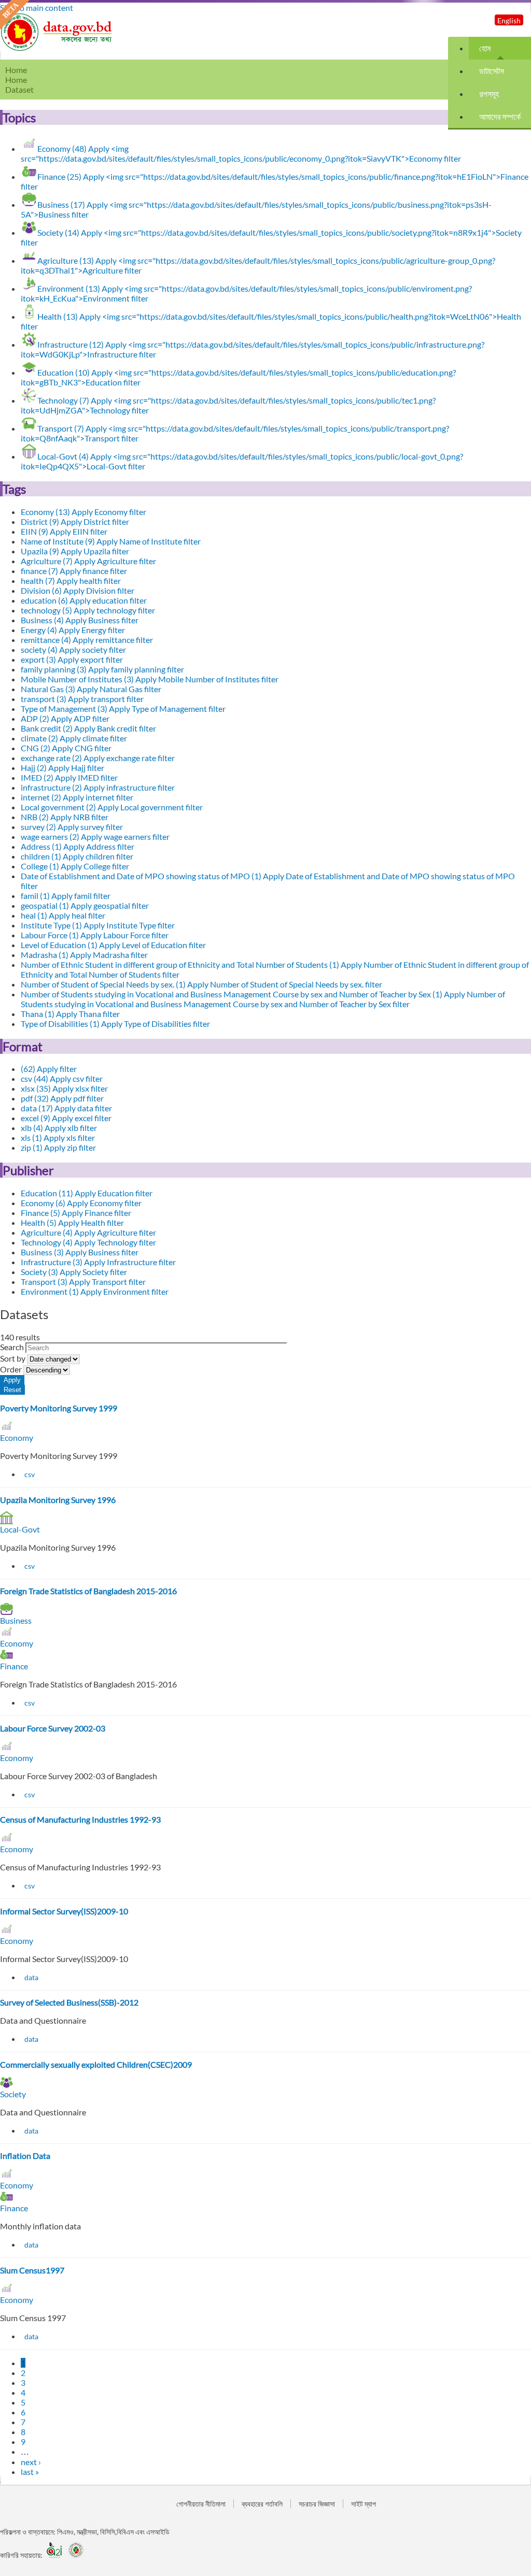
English (509, 20)
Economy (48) (241, 153)
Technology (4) (88, 1242)
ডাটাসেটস (492, 71)
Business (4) (80, 620)
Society (13, 2094)
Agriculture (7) (88, 561)
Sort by (13, 1358)
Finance (14, 1666)
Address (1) (78, 846)
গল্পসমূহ (489, 94)
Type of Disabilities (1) (115, 1024)
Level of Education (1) (113, 945)
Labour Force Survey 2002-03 (53, 1728)
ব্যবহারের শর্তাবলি (262, 2504)
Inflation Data (25, 2156)
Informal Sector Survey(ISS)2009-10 (64, 1911)
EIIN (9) (64, 531)
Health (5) (72, 1222)
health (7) (71, 581)
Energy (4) (73, 630)
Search (13, 1347)
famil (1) (66, 896)
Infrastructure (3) (98, 1262)
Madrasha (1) (84, 955)
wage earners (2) (95, 836)
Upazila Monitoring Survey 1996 (58, 1500)
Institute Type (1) (98, 925)
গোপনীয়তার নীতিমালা (201, 2504)
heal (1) (63, 915)
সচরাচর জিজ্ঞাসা (317, 2504)
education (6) (84, 600)
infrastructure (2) (98, 787)
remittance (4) (87, 640)
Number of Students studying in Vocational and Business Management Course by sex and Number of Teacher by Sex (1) (263, 999)
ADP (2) (65, 718)
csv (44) (62, 1078)
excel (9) (66, 1118)
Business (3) (80, 1252)
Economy (17, 1437)
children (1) (77, 856)
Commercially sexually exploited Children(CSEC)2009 (96, 2064)
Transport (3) (83, 1282)
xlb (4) (59, 1128)
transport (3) (82, 699)
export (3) (72, 659)
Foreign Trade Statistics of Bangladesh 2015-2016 (88, 1591)
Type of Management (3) (123, 709)
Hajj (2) (62, 768)
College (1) (75, 866)
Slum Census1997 (32, 2270)
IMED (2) (69, 777)
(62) (49, 1069)
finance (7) (74, 571)
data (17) (66, 1108)
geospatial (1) (85, 905)
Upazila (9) (75, 551)
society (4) (73, 649)
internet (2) (77, 797)
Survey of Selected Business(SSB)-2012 (69, 2002)
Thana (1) (70, 1014)
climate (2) (74, 738)
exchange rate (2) (98, 758)
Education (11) (87, 1193)
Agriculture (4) (88, 1232)
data (31, 1977)
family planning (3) (102, 669)
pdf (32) (62, 1098)
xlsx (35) (64, 1088)
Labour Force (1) (95, 935)
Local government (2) (112, 807)
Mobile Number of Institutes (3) (150, 679)
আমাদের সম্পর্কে (500, 116)
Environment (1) (95, 1291)
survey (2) (72, 827)
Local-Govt (20, 1529)
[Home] (57, 48)
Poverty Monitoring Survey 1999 (59, 1408)
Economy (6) (81, 1203)
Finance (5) (76, 1213)
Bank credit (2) (88, 728)
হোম (485, 48)
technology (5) (88, 610)
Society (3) (74, 1272)
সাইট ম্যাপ (364, 2504)
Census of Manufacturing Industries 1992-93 (80, 1819)
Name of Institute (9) (111, 541)
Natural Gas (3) (91, 689)
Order (12, 1369)
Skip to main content (37, 8)
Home (16, 80)
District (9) (75, 521)
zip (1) (58, 1147)
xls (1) (58, 1137)
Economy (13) (83, 512)
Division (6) (78, 590)
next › (31, 2462)
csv (30, 1474)
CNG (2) (66, 748)
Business (16, 1620)
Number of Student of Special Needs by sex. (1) (201, 984)
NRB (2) (65, 817)
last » (30, 2472)
